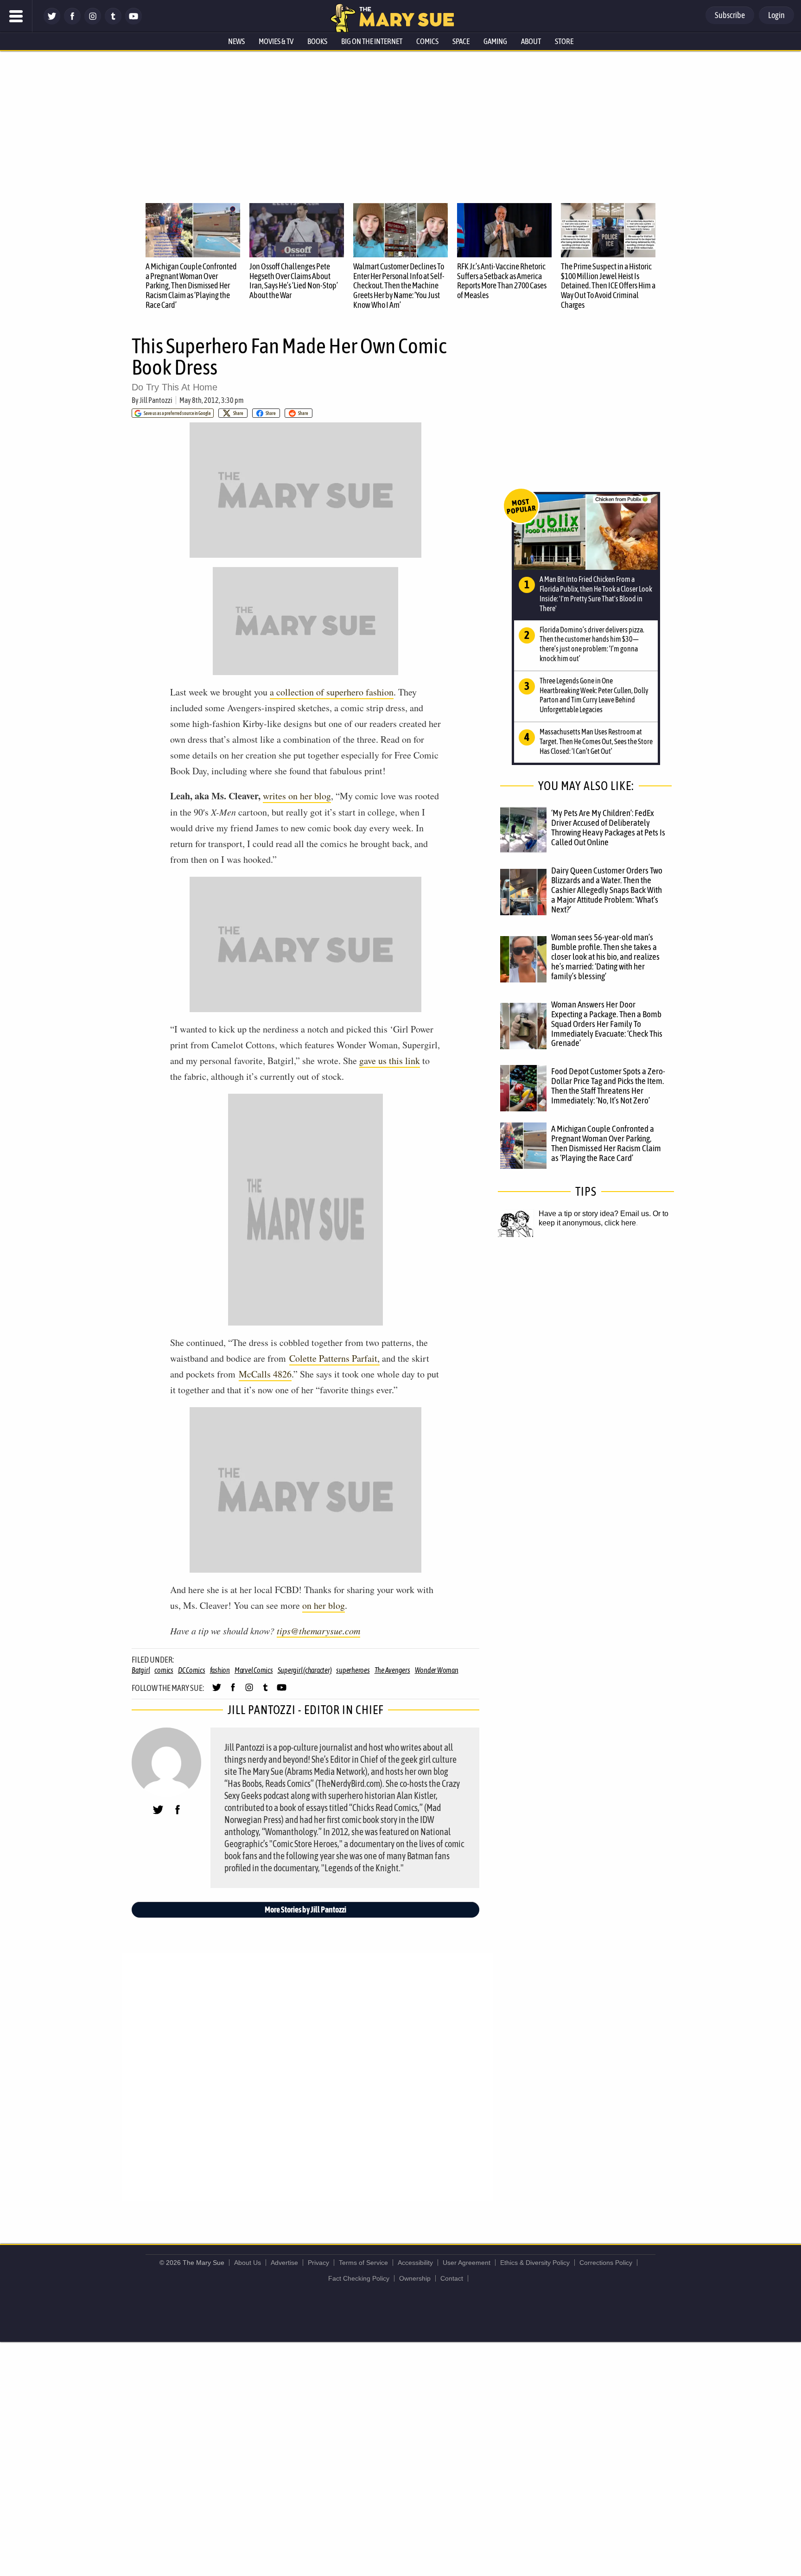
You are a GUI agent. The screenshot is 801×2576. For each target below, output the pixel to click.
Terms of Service (363, 2263)
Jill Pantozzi (156, 400)
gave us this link (390, 1061)
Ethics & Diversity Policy (535, 2263)
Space (461, 41)
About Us (248, 2263)
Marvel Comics (254, 1670)
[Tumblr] (113, 22)
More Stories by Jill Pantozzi (305, 1910)
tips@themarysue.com (318, 1631)
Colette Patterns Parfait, (334, 1358)
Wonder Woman (437, 1670)
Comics (427, 41)
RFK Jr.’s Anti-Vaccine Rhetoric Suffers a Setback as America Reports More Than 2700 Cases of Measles (502, 281)
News (236, 41)
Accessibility (415, 2263)
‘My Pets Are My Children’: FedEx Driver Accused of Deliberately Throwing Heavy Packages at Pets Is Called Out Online (608, 827)
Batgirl (141, 1670)
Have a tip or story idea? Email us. (595, 1214)
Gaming (495, 41)
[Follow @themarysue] (52, 22)
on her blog (324, 1605)
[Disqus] (308, 2077)
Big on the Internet (372, 41)
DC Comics (192, 1670)
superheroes (353, 1670)
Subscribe (730, 15)
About (531, 41)
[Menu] (16, 16)
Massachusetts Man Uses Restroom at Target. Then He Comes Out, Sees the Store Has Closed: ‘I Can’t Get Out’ (596, 741)
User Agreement (467, 2263)
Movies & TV (276, 41)
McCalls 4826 (265, 1374)
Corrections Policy (606, 2263)
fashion (220, 1670)
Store (564, 41)
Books (317, 41)
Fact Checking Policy (359, 2278)
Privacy (318, 2263)
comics (164, 1670)
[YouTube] (133, 22)
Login (776, 15)
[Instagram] (93, 22)
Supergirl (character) (305, 1670)
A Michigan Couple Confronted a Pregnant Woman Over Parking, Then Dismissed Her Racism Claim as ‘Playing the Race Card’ (191, 286)
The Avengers (392, 1670)
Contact (452, 2278)
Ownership (415, 2278)
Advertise (284, 2263)
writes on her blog (297, 796)
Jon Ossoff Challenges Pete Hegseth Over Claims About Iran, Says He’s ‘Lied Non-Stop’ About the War (294, 281)
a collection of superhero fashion (332, 692)
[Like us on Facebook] (72, 22)
